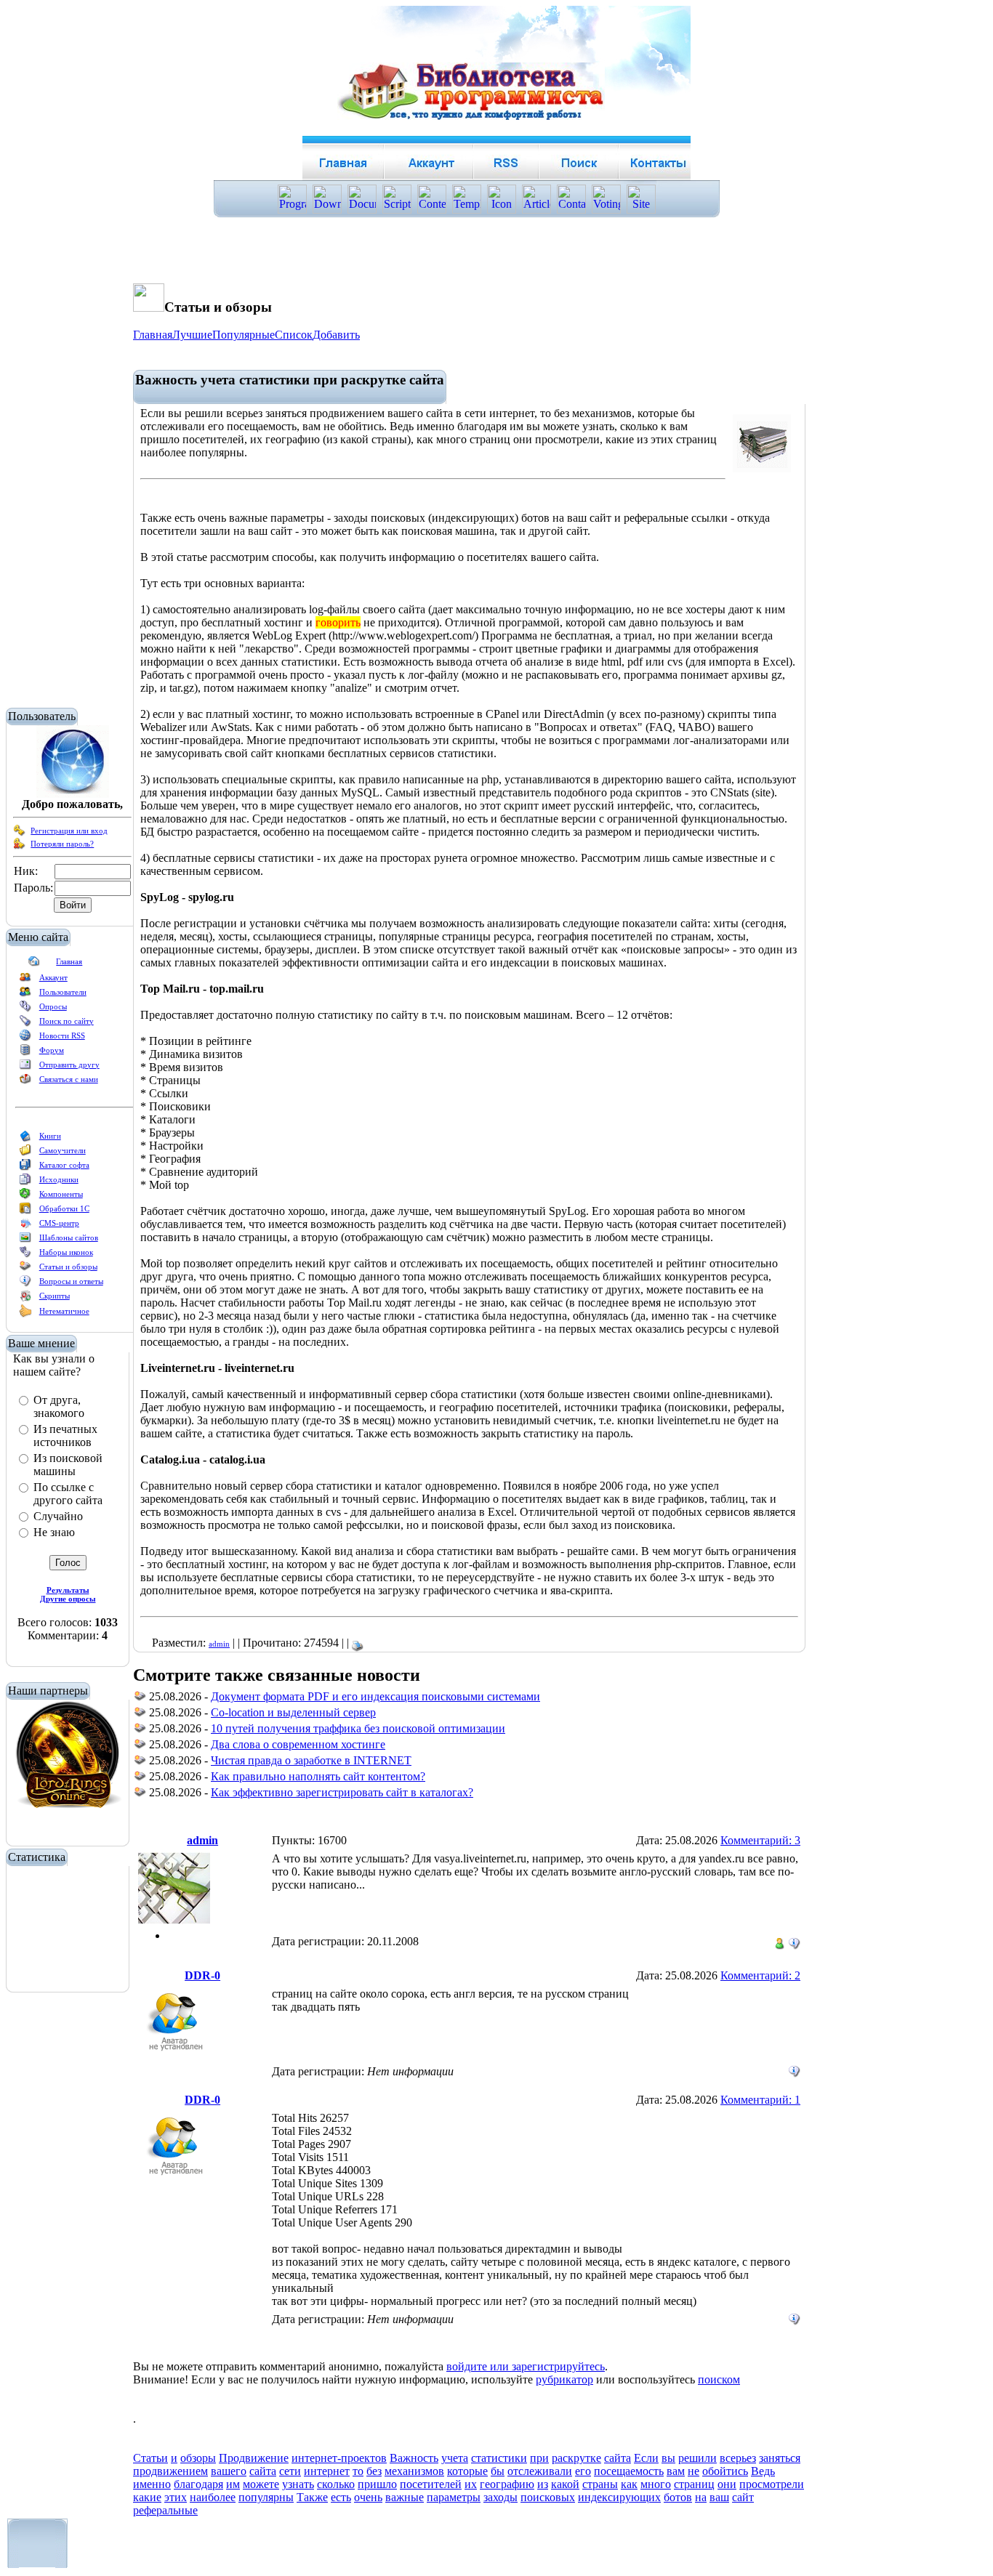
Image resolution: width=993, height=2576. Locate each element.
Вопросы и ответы (71, 1281)
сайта (618, 2458)
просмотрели (772, 2484)
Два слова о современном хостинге (298, 1744)
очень (368, 2497)
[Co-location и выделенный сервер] (140, 1715)
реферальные (165, 2510)
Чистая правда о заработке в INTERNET (311, 1760)
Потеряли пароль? (62, 844)
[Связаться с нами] (25, 1082)
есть (341, 2497)
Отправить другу (69, 1065)
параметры (454, 2497)
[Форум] (25, 1053)
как (629, 2484)
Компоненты (61, 1194)
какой (565, 2484)
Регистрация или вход (69, 831)
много (656, 2484)
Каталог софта (64, 1165)
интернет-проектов (339, 2458)
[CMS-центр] (25, 1226)
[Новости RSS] (25, 1038)
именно (152, 2484)
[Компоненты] (25, 1197)
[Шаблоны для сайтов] (25, 1240)
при (539, 2458)
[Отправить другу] (25, 1067)
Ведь (763, 2471)
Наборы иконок (66, 1252)
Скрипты (55, 1296)
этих (176, 2497)
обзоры (198, 2458)
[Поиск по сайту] (25, 1024)
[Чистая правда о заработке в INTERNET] (140, 1763)
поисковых (548, 2497)
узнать (298, 2484)
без (374, 2471)
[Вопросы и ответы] (25, 1284)
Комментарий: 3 (760, 1840)
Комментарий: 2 (760, 1975)
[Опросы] (25, 1009)
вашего (229, 2471)
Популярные (244, 335)
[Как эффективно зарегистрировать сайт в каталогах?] (140, 1794)
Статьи (150, 2458)
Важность (414, 2458)
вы (668, 2458)
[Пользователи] (25, 995)
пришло (377, 2484)
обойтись (725, 2471)
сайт (743, 2497)
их (471, 2484)
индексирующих (619, 2497)
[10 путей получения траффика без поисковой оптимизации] (140, 1731)
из (543, 2484)
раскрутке (576, 2458)
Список (294, 335)
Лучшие (192, 335)
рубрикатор (564, 2379)
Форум (52, 1050)
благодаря (198, 2484)
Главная (69, 961)
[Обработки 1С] (25, 1211)
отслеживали (540, 2471)
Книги (50, 1136)
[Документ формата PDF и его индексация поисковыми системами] (140, 1699)
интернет (327, 2471)
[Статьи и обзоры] (25, 1269)
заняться (780, 2458)
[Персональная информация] (795, 1940)
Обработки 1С (64, 1208)
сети (290, 2471)
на (701, 2497)
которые (467, 2471)
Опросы (53, 1006)
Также (312, 2497)
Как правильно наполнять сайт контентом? (318, 1776)
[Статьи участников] (25, 1315)
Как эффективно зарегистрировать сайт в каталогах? (342, 1792)
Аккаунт (53, 977)
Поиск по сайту (67, 1021)
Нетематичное (64, 1311)
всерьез (738, 2458)
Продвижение (254, 2458)
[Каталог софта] (25, 1168)
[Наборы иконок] (25, 1255)
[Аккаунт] (25, 980)
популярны (266, 2497)
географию (507, 2484)
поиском (719, 2379)
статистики (499, 2458)
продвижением (170, 2471)
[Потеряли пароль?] (20, 847)
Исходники (59, 1179)
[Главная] (34, 964)
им (233, 2484)
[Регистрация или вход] (20, 833)
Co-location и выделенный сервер (293, 1712)
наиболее (213, 2497)
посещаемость (629, 2471)
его (583, 2471)
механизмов (414, 2471)
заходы (500, 2497)
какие (147, 2497)
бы (498, 2471)
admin (219, 1644)
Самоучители (63, 1150)
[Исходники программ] (25, 1182)
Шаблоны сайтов (69, 1237)
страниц (694, 2484)
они (727, 2484)
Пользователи (63, 992)
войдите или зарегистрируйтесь (526, 2366)
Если (646, 2458)
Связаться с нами (69, 1079)
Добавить (336, 335)
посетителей (431, 2484)
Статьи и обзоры (68, 1267)
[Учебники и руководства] (25, 1153)
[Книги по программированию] (25, 1139)
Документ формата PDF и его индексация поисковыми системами (375, 1696)
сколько (336, 2484)
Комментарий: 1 (760, 2100)
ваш (719, 2497)
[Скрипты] (25, 1299)
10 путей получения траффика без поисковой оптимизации (358, 1728)
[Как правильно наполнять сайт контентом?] (140, 1778)
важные (405, 2497)
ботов (678, 2497)
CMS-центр (59, 1223)
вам (676, 2471)
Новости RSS (62, 1035)
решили (697, 2458)
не (694, 2471)
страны (600, 2484)
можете (261, 2484)
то (358, 2471)
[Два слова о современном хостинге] (140, 1747)
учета (455, 2458)
